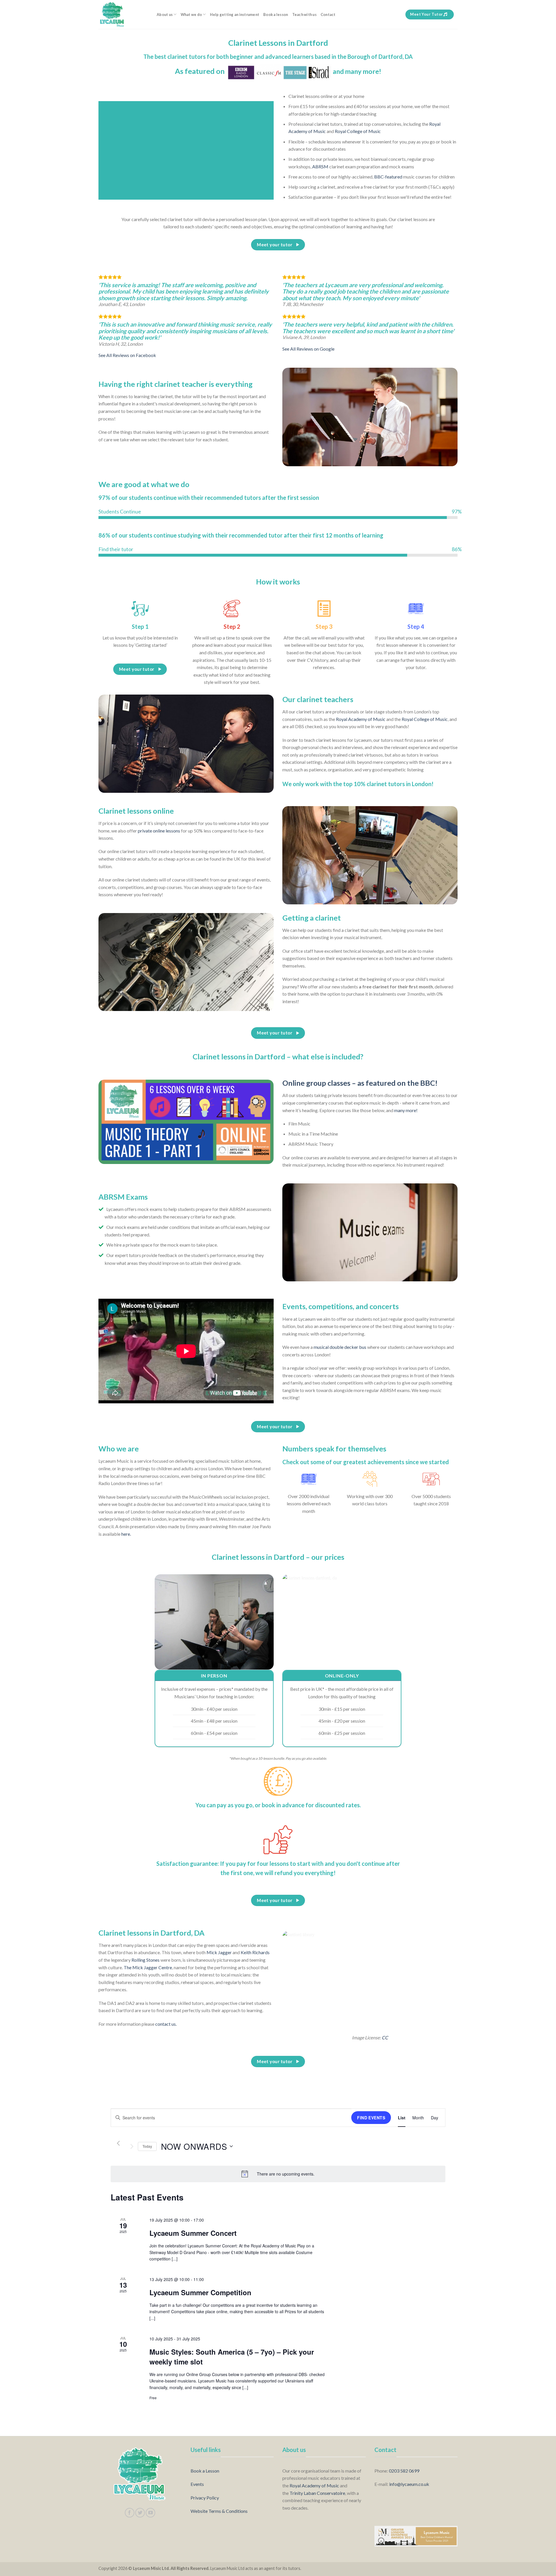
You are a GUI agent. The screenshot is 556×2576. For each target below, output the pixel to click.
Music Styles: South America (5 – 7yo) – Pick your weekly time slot (232, 2357)
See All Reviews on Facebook (127, 355)
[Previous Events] (118, 2143)
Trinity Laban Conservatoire (317, 2493)
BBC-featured (388, 177)
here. (126, 1534)
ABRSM (320, 166)
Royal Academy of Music (361, 719)
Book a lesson (276, 14)
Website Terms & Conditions (219, 2511)
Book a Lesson (205, 2471)
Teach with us (304, 14)
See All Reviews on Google (308, 349)
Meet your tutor (426, 14)
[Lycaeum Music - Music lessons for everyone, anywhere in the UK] (123, 14)
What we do (191, 14)
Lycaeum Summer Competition (200, 2292)
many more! (406, 1110)
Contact (328, 14)
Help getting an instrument (235, 14)
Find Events (371, 2118)
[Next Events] (132, 2146)
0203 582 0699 (404, 2471)
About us (165, 14)
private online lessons (159, 831)
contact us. (166, 2024)
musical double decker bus (340, 1347)
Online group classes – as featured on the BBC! (360, 1083)
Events (197, 2484)
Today (147, 2146)
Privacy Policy (205, 2498)
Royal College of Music (358, 131)
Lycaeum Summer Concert (193, 2233)
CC (385, 2037)
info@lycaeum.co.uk (409, 2484)
